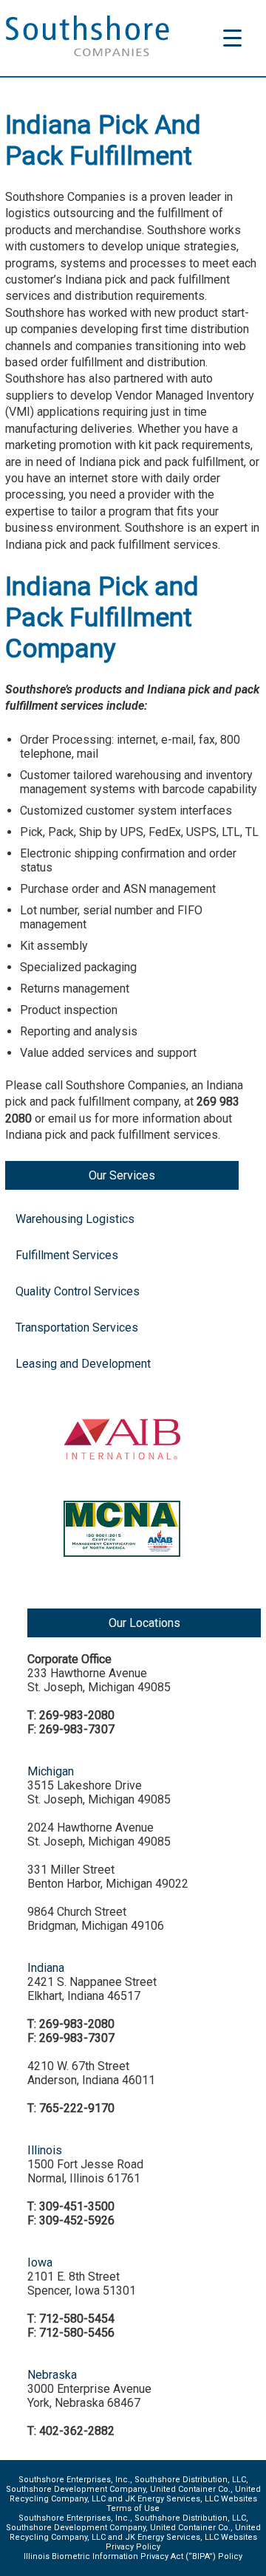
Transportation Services (77, 1328)
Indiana (46, 1968)
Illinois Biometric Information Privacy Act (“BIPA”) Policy (133, 2556)
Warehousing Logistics (75, 1219)
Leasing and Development (83, 1364)
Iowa (40, 2262)
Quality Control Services (78, 1291)
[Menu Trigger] (232, 37)
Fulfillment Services (67, 1255)
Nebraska (52, 2375)
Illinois (45, 2150)
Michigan (51, 1771)
